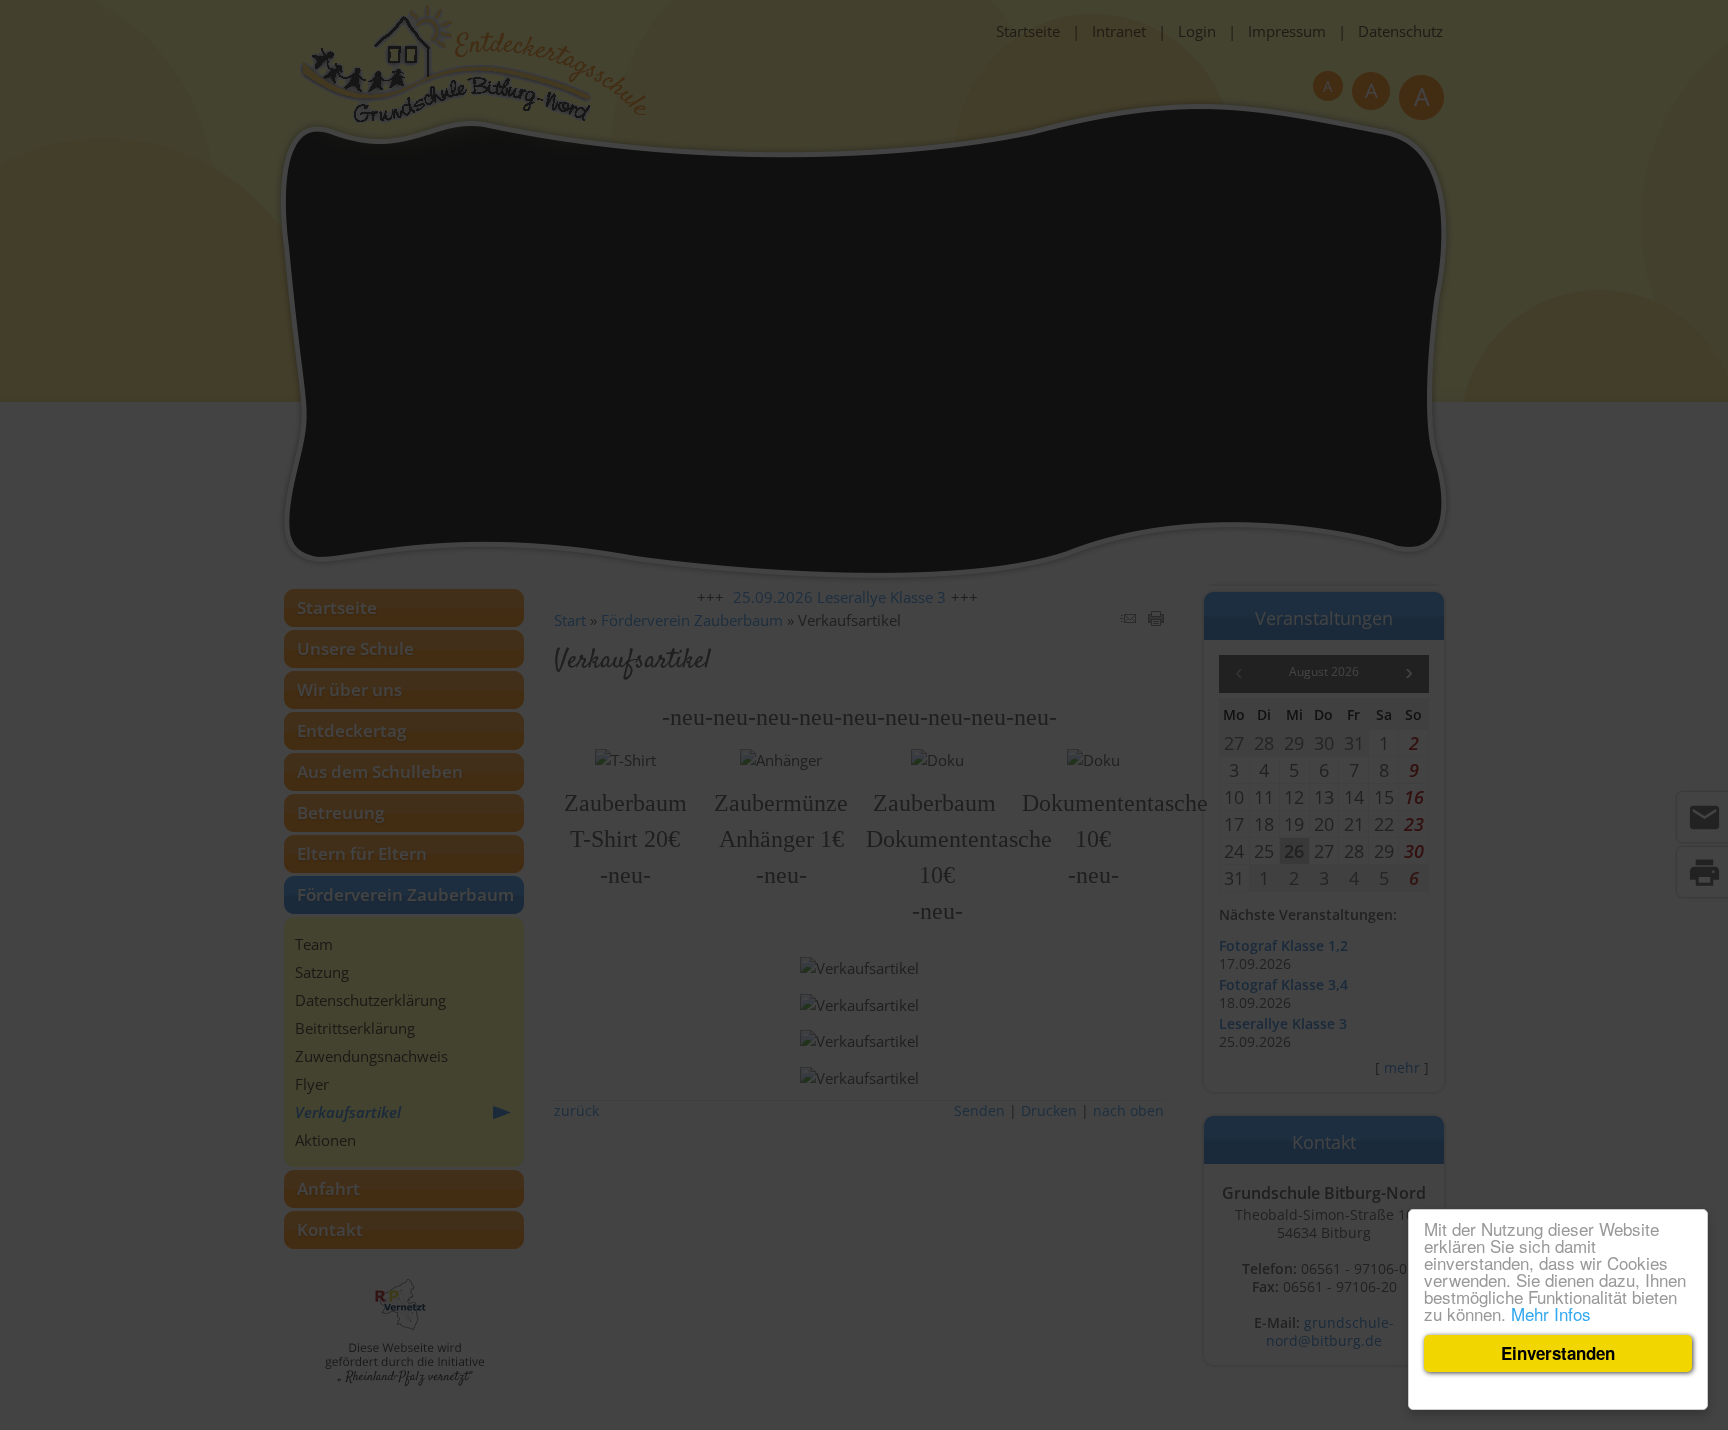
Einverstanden (1558, 1353)
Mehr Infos (1551, 1313)
